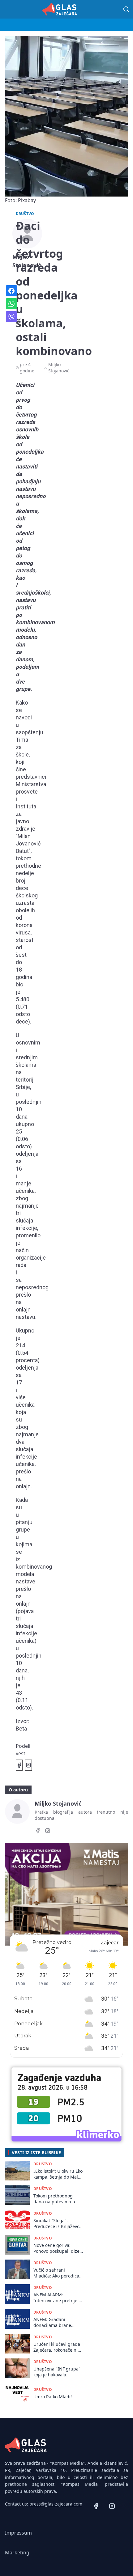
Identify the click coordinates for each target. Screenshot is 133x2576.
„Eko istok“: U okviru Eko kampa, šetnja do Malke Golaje (58, 2174)
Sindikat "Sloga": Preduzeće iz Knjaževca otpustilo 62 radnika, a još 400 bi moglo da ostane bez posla (58, 2224)
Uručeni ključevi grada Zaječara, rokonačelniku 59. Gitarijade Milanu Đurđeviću (58, 2347)
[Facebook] (38, 1832)
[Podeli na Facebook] (19, 1765)
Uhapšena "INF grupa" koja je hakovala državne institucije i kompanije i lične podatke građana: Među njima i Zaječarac (58, 2372)
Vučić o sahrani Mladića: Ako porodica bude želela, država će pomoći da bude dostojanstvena (57, 2273)
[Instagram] (48, 1832)
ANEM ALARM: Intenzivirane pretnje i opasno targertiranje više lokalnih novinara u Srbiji (58, 2298)
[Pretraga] (126, 9)
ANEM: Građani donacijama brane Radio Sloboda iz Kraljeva (52, 2322)
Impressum (18, 2533)
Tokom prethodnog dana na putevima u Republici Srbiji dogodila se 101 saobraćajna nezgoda (56, 2199)
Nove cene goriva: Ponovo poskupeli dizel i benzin (57, 2248)
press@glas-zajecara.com (56, 2504)
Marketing (17, 2553)
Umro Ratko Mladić (53, 2397)
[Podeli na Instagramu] (28, 1765)
